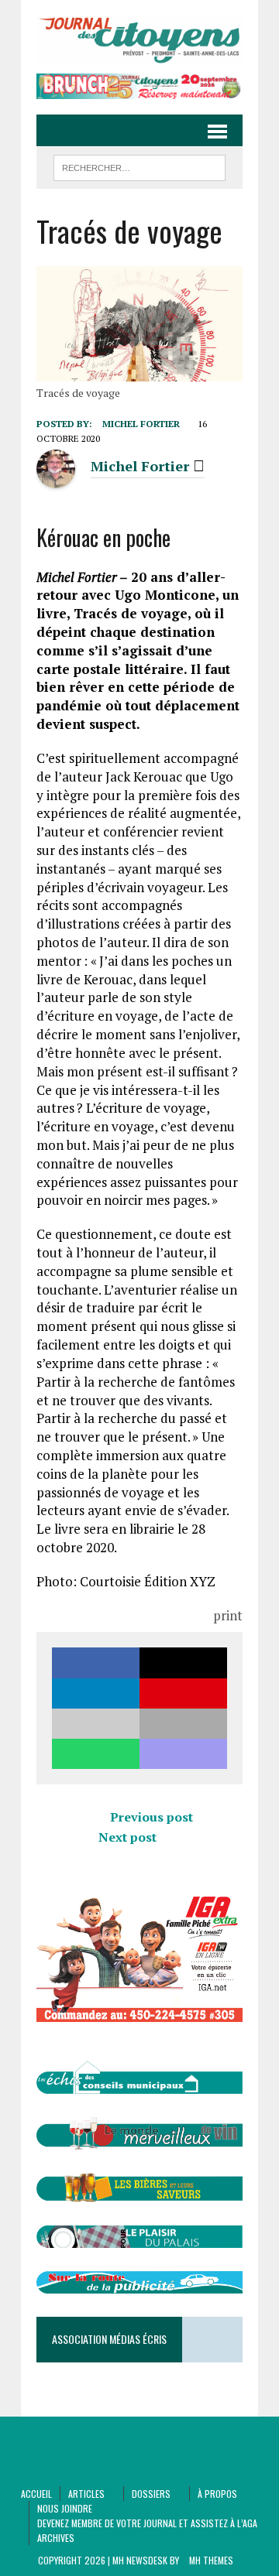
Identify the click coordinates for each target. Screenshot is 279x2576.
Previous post (152, 1817)
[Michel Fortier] (56, 479)
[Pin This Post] (183, 1693)
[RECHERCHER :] (139, 166)
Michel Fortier (141, 424)
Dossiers (151, 2494)
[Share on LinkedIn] (96, 1693)
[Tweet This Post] (183, 1663)
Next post (127, 1837)
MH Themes (211, 2560)
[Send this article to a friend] (96, 1724)
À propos (217, 2494)
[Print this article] (183, 1724)
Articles (86, 2494)
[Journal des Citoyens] (139, 41)
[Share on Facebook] (96, 1663)
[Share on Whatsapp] (96, 1754)
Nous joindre (65, 2508)
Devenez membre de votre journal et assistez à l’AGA (147, 2523)
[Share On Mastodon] (183, 1754)
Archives (56, 2538)
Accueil (36, 2494)
